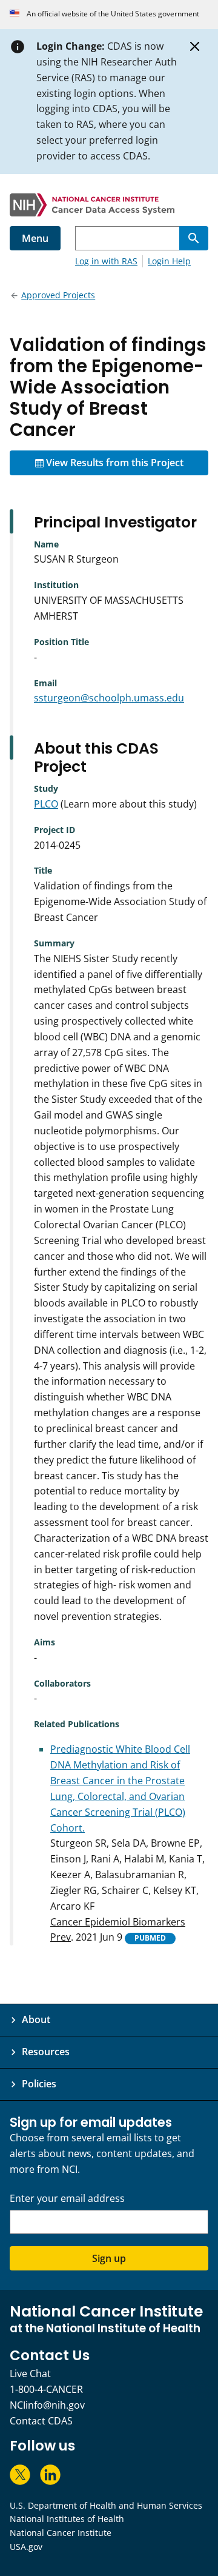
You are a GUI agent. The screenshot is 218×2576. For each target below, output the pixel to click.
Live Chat (30, 2374)
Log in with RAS (106, 261)
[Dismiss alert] (195, 47)
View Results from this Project (114, 463)
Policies (39, 2084)
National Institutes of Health (67, 2519)
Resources (46, 2052)
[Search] (194, 238)
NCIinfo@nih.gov (47, 2405)
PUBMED (150, 1938)
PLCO (46, 804)
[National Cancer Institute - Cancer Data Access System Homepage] (109, 205)
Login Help (169, 261)
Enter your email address (67, 2199)
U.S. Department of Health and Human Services (106, 2505)
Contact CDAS (41, 2421)
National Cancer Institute (61, 2533)
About (36, 2019)
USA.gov (26, 2547)
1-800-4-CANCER (46, 2389)
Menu (35, 238)
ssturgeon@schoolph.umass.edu (109, 698)
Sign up (109, 2258)
